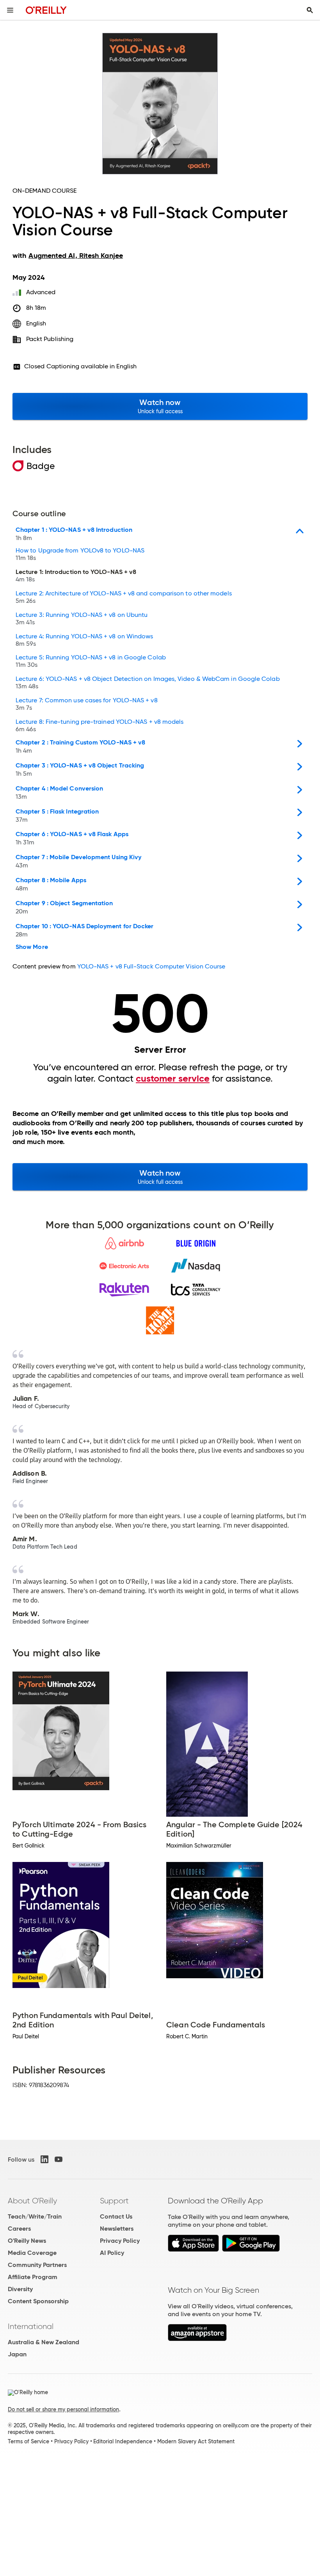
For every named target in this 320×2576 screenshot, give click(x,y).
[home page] (46, 10)
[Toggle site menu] (10, 10)
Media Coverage (32, 2253)
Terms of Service (28, 2441)
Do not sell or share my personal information (63, 2409)
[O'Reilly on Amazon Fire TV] (197, 2339)
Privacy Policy (120, 2241)
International (31, 2326)
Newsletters (117, 2229)
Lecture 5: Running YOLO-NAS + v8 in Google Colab (91, 661)
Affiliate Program (33, 2277)
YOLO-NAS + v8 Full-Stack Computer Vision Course (151, 966)
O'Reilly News (27, 2241)
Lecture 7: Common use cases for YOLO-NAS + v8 (87, 704)
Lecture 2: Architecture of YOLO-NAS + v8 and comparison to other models (124, 597)
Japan (17, 2354)
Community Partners (37, 2265)
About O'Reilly (32, 2201)
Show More (32, 947)
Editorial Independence (123, 2441)
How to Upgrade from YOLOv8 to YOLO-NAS (80, 554)
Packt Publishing (50, 339)
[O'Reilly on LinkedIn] (44, 2159)
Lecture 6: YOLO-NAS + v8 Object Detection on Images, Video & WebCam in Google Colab (148, 683)
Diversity (20, 2289)
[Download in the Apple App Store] (193, 2250)
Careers (19, 2229)
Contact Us (116, 2216)
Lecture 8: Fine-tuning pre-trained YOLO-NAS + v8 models (100, 726)
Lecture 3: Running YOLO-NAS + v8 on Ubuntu (82, 619)
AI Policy (112, 2253)
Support (114, 2201)
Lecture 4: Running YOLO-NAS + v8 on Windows (84, 640)
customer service (173, 1078)
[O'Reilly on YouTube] (59, 2159)
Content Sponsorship (38, 2301)
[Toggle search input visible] (310, 10)
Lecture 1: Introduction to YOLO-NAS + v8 (76, 576)
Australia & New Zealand (44, 2342)
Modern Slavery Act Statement (196, 2441)
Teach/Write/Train (35, 2216)
